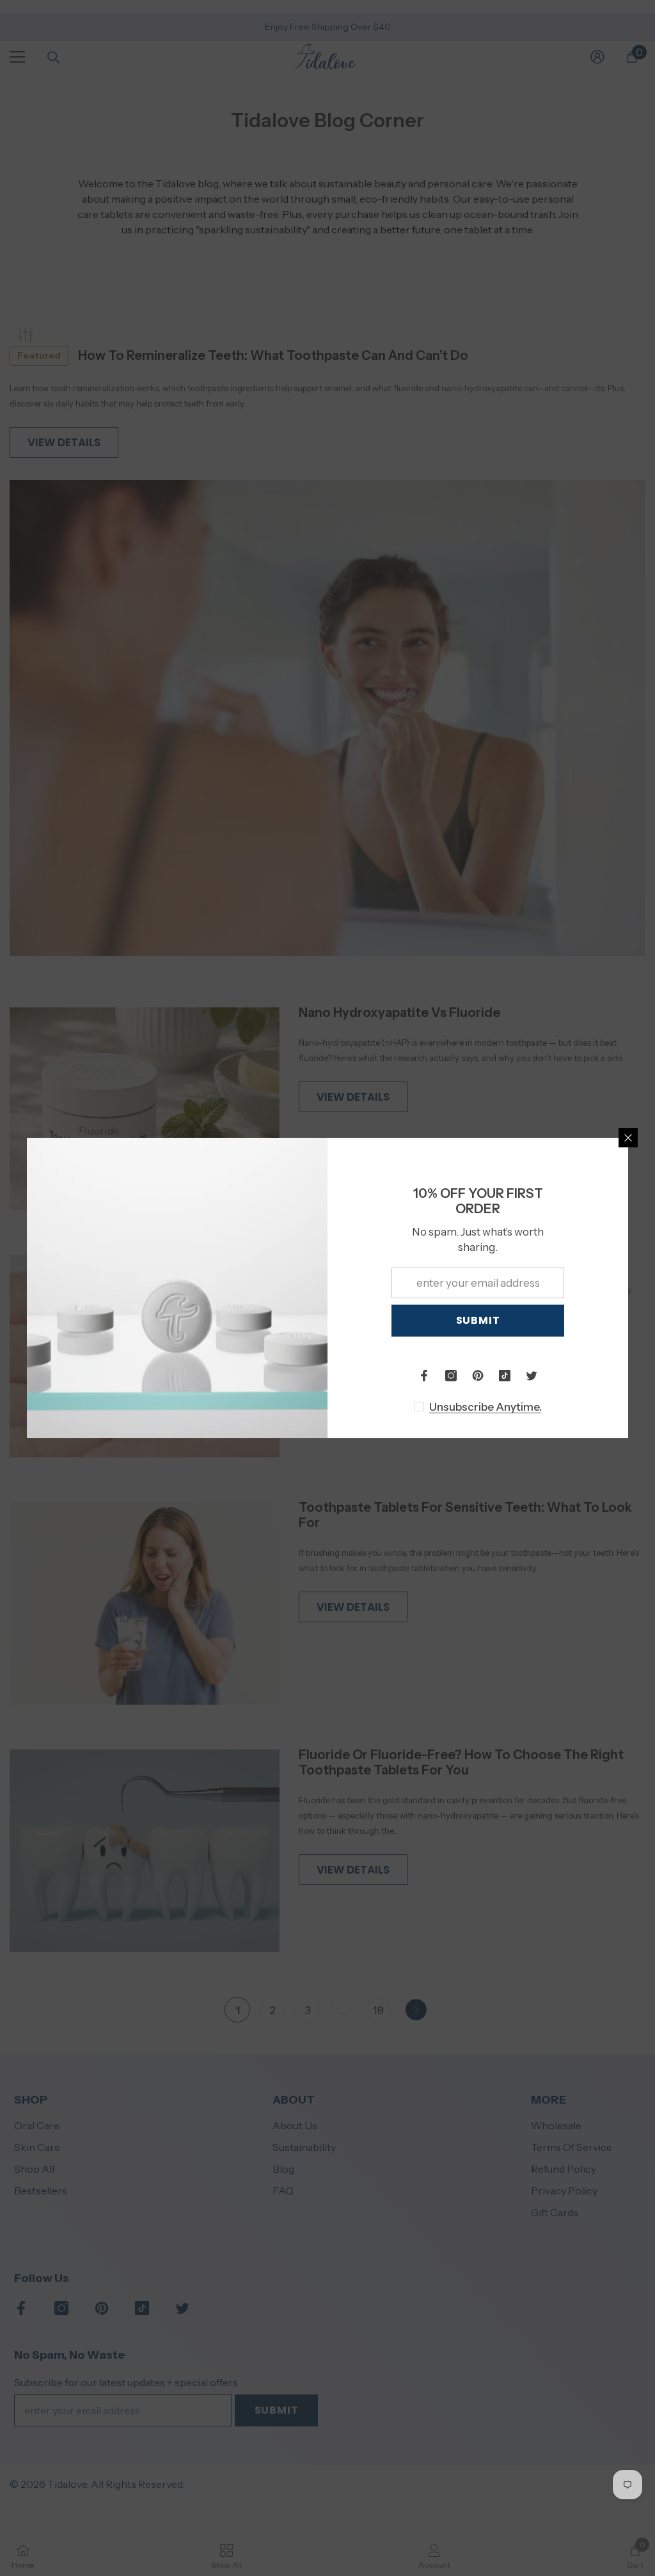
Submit (478, 1320)
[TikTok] (505, 1376)
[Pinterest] (478, 1376)
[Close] (628, 1138)
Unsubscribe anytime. (485, 1407)
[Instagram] (451, 1376)
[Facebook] (424, 1376)
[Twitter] (532, 1376)
